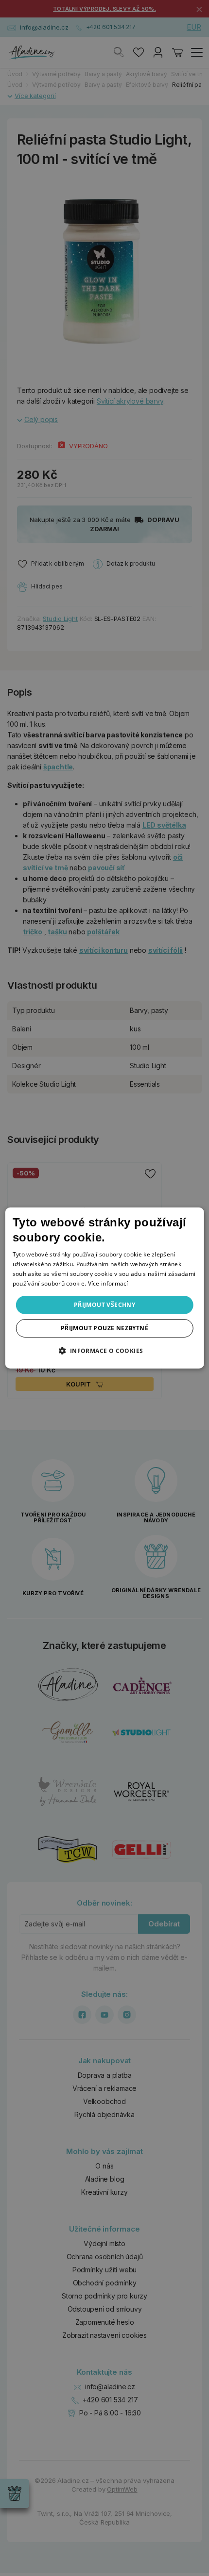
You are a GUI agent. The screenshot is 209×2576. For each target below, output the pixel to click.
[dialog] (105, 1288)
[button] (104, 1351)
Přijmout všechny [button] (104, 1305)
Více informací (108, 1283)
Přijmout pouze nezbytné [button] (104, 1328)
